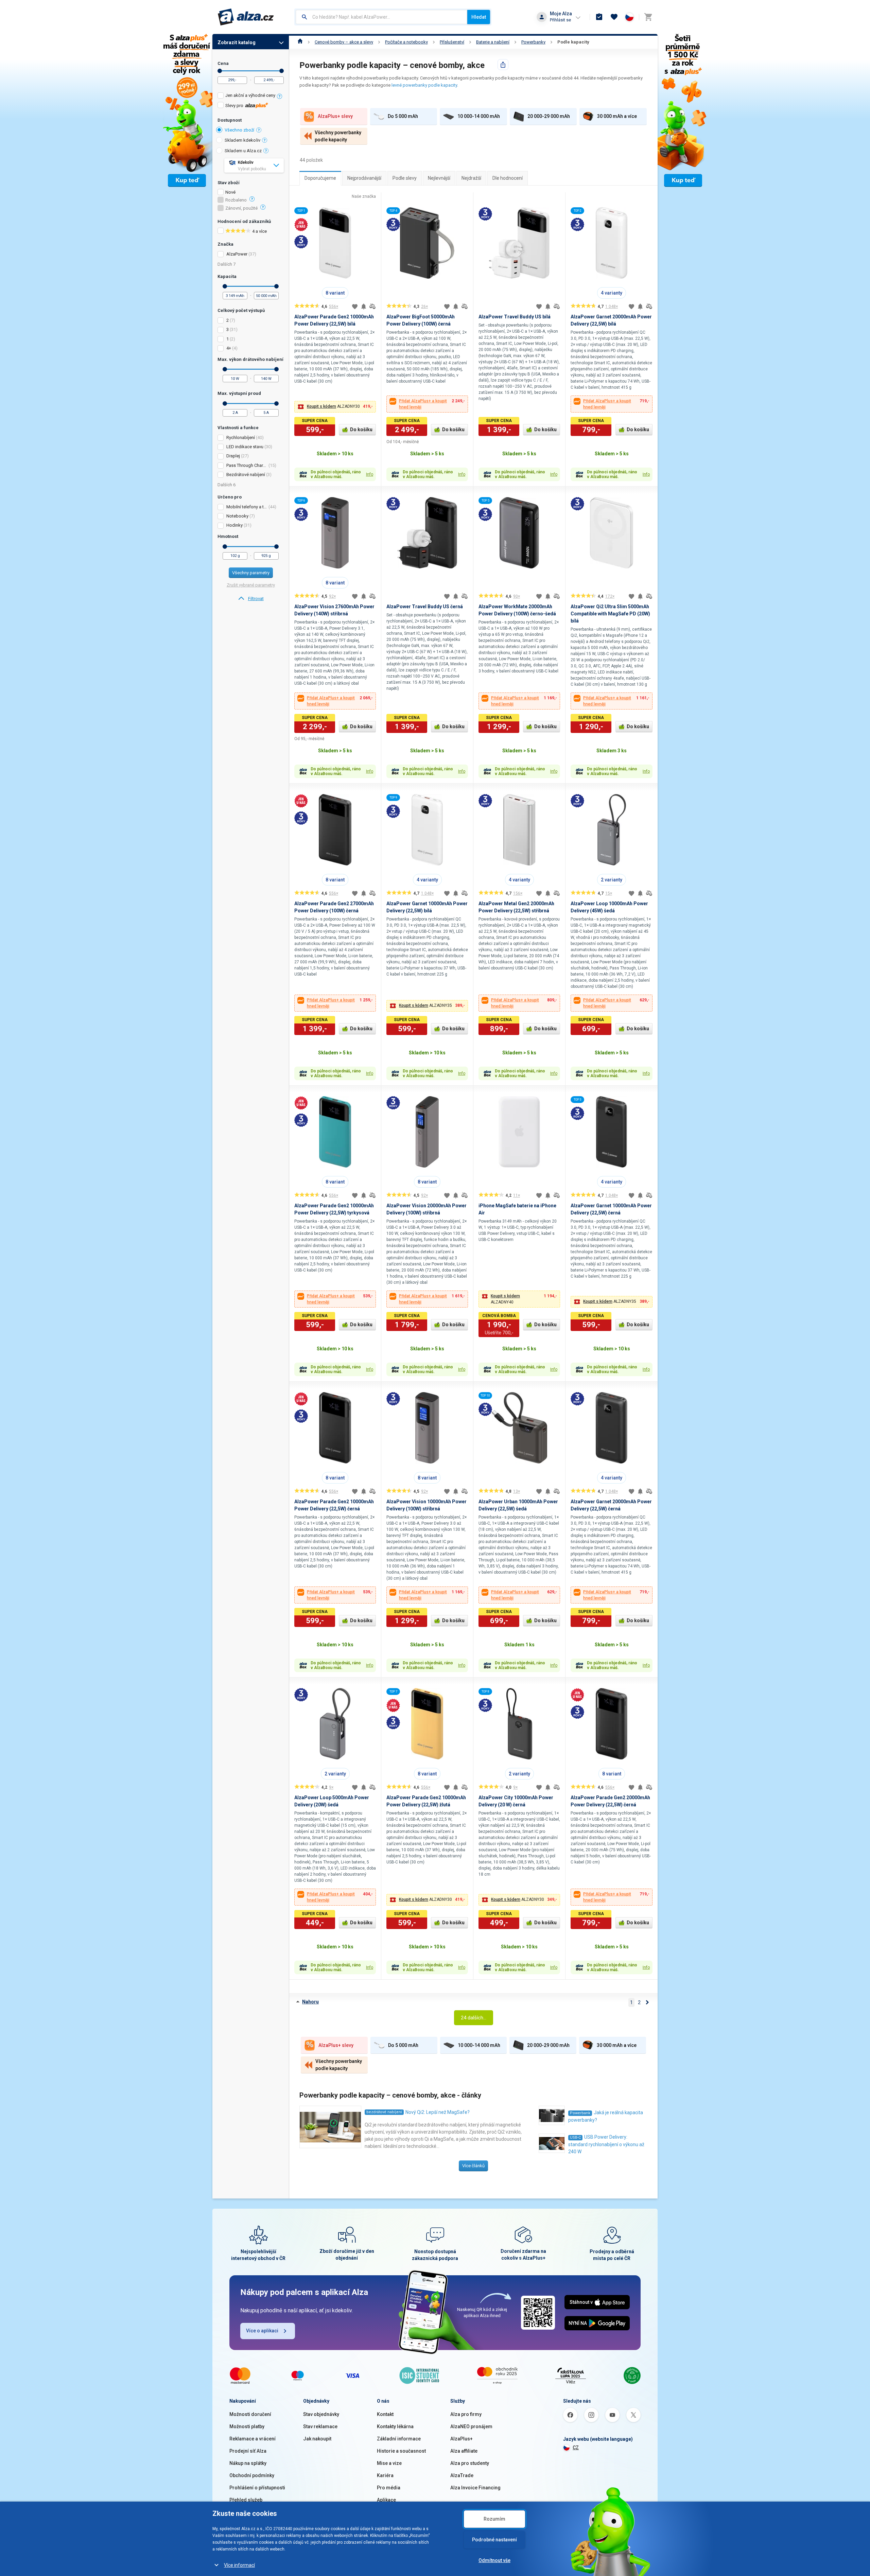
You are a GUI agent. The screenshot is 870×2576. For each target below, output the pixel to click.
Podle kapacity (573, 42)
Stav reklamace (320, 2426)
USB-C (575, 2137)
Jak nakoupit (317, 2439)
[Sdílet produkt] (503, 65)
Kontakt (385, 2414)
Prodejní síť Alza (248, 2451)
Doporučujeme (320, 178)
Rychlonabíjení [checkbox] (241, 437)
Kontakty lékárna (395, 2426)
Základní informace (399, 2439)
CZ (576, 2448)
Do (282, 71)
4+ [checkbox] (229, 348)
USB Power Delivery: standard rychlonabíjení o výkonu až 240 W (606, 2144)
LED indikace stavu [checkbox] (245, 447)
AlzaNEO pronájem (471, 2426)
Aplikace (386, 2500)
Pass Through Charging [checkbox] (247, 465)
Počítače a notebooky (406, 42)
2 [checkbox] (228, 320)
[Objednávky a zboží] (599, 17)
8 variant (335, 293)
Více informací (239, 2565)
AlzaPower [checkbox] (237, 254)
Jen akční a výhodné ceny (250, 95)
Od (220, 71)
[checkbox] (251, 96)
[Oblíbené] (614, 17)
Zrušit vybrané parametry (251, 585)
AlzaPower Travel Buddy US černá (425, 607)
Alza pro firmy (466, 2414)
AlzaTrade (462, 2475)
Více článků (473, 2166)
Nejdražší (471, 178)
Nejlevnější (439, 178)
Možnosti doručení (250, 2414)
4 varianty (612, 293)
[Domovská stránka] (300, 42)
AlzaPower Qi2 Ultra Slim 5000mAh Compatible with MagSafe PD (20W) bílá (610, 614)
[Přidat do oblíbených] (355, 306)
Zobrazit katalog (237, 42)
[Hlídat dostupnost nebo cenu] (364, 306)
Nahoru (310, 2002)
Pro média (389, 2488)
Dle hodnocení (508, 178)
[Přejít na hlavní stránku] (246, 17)
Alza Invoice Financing (475, 2488)
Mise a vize (389, 2463)
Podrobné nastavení (494, 2540)
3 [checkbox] (228, 329)
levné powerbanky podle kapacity (424, 85)
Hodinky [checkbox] (234, 525)
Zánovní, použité (241, 208)
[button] (335, 407)
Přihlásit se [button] (560, 20)
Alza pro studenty (470, 2463)
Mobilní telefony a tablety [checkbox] (247, 507)
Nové (230, 192)
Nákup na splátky (248, 2463)
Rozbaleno (236, 200)
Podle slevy (405, 178)
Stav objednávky (321, 2414)
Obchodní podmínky (252, 2475)
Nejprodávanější (364, 178)
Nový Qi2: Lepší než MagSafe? (438, 2112)
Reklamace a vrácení (253, 2439)
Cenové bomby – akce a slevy (344, 42)
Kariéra (385, 2475)
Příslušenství (452, 42)
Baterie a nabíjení (493, 42)
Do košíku (361, 430)
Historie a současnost (401, 2451)
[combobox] (381, 17)
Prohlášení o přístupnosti (257, 2488)
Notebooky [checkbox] (237, 516)
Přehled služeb (246, 2500)
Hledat (479, 17)
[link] (251, 599)
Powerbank (580, 2113)
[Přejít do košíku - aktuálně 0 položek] (648, 17)
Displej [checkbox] (233, 456)
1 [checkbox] (228, 339)
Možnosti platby (247, 2426)
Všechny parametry (251, 573)
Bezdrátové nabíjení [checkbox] (246, 475)
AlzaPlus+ (462, 2439)
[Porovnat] (372, 306)
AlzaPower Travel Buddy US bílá (515, 317)
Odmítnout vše (494, 2560)
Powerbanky (533, 42)
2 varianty (612, 880)
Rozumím (494, 2519)
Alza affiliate (464, 2451)
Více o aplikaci (262, 2331)
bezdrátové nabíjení (384, 2112)
